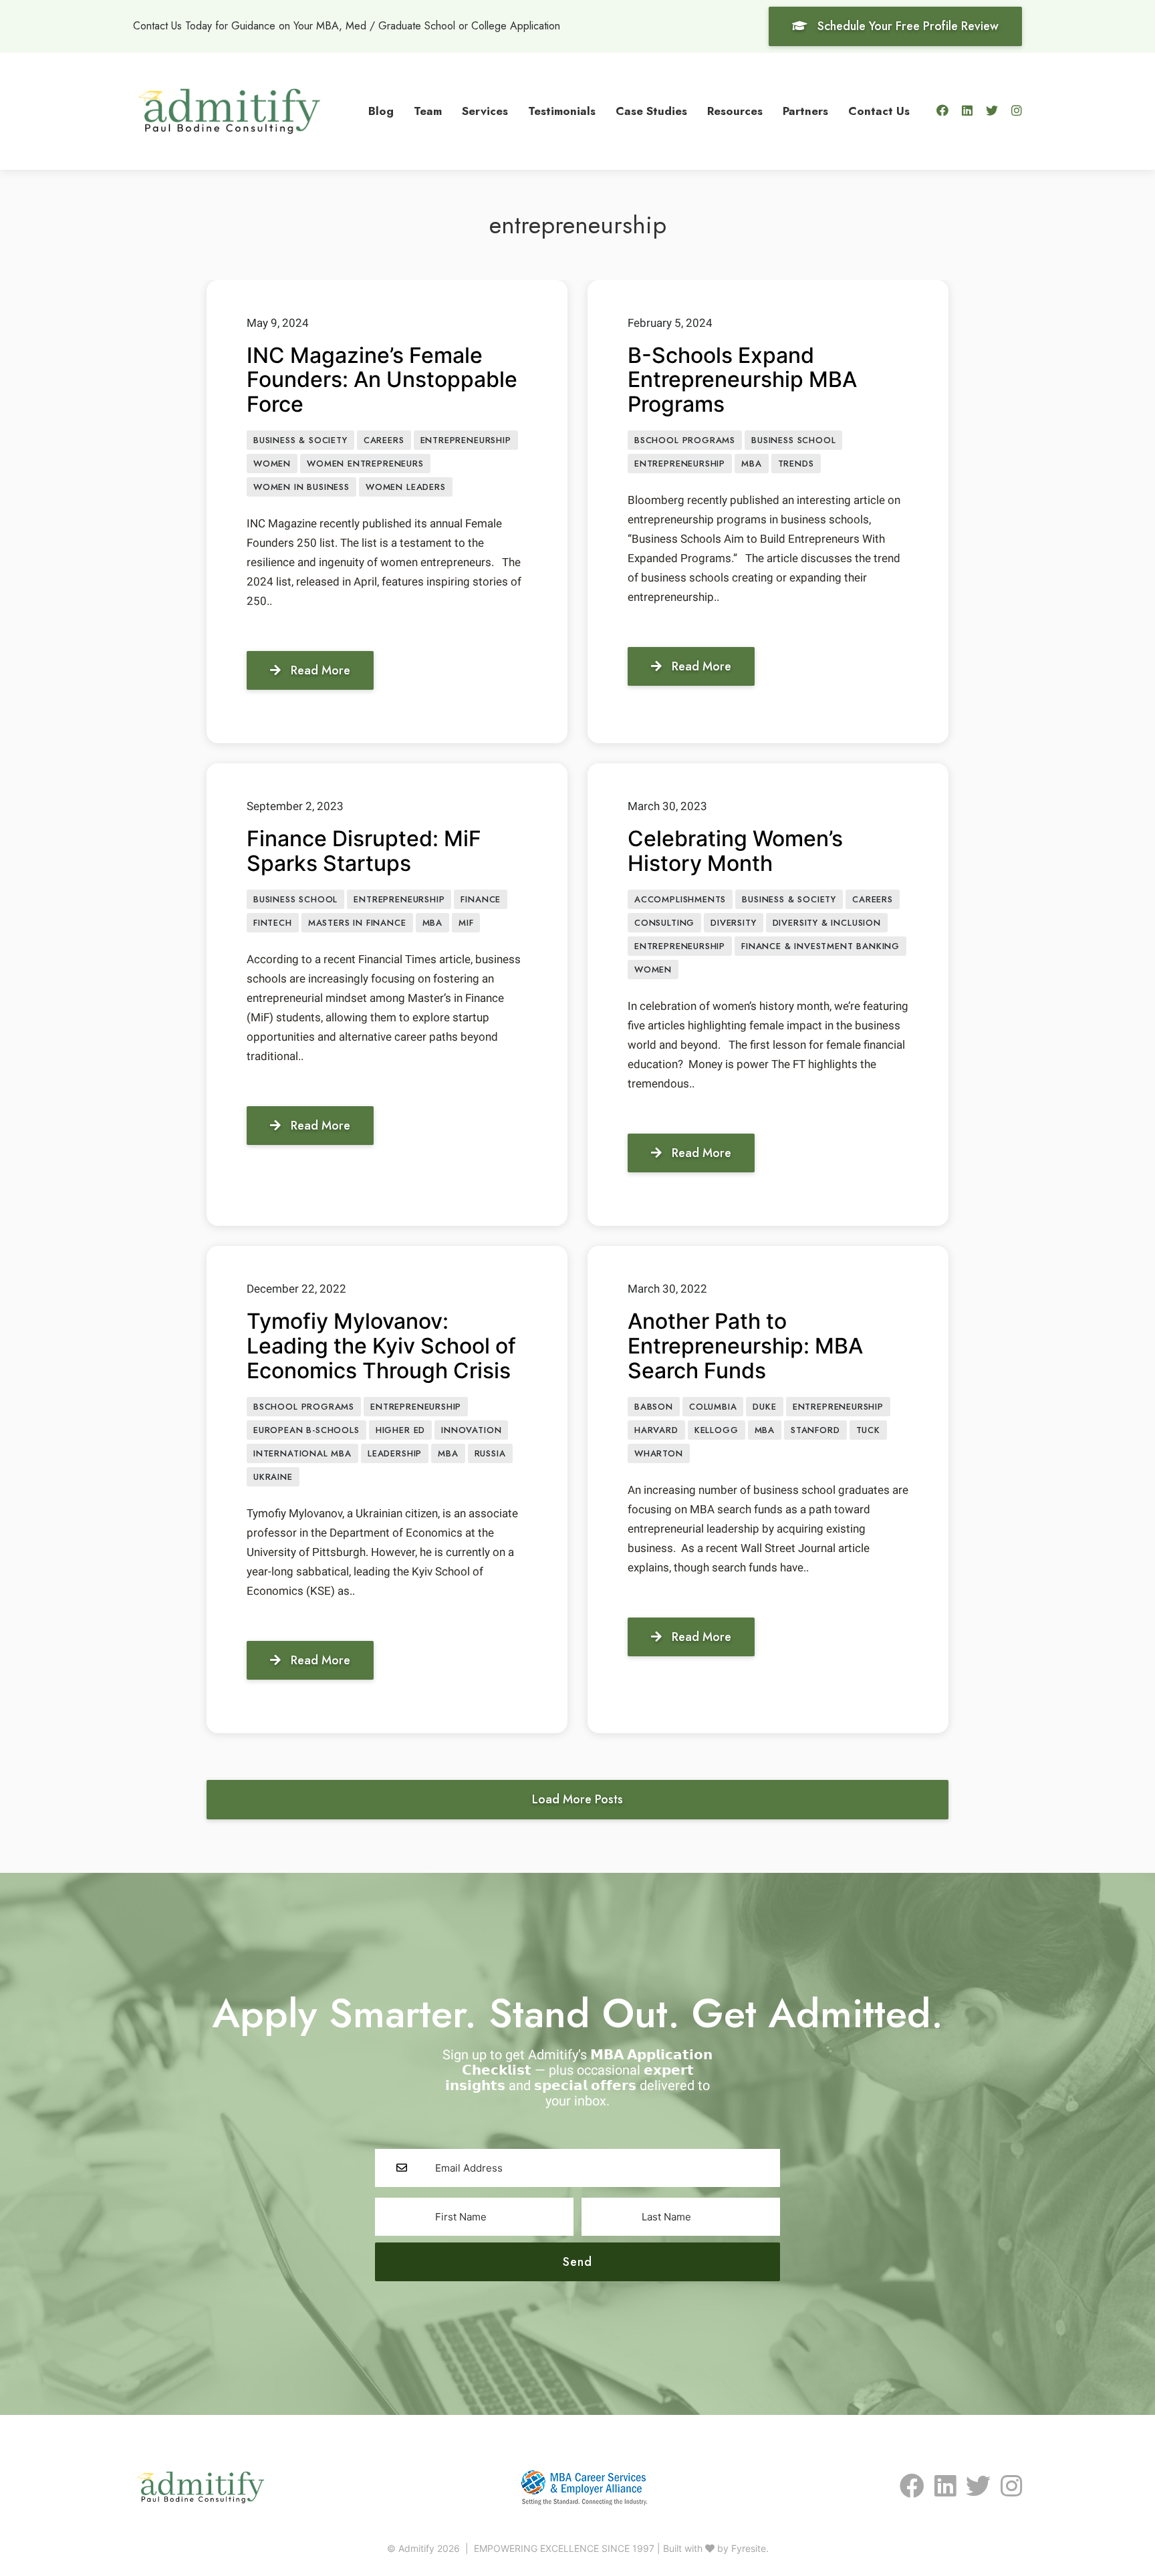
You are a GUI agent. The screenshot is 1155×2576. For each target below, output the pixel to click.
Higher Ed (400, 1430)
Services (485, 111)
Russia (490, 1453)
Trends (796, 464)
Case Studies (651, 111)
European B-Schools (306, 1430)
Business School (793, 440)
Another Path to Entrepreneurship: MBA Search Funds (745, 1346)
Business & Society (300, 440)
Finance (481, 899)
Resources (735, 111)
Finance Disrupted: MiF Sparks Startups (364, 851)
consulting (664, 923)
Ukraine (273, 1477)
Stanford (815, 1430)
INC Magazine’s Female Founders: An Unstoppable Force (382, 380)
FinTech (273, 923)
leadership (395, 1453)
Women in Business (301, 487)
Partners (805, 111)
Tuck (868, 1430)
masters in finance (357, 923)
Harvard (656, 1430)
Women (272, 464)
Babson (654, 1407)
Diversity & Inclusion (827, 923)
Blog (381, 111)
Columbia (713, 1407)
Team (428, 111)
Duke (764, 1407)
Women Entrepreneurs (365, 464)
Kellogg (717, 1430)
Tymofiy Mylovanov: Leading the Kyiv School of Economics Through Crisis (381, 1346)
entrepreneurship (466, 440)
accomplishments (680, 899)
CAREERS (384, 440)
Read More (320, 670)
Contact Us (879, 111)
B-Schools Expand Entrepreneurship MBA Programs (742, 380)
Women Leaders (406, 487)
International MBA (302, 1453)
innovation (471, 1430)
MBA (751, 464)
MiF (466, 923)
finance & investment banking (820, 946)
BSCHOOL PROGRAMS (685, 440)
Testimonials (562, 111)
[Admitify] (229, 110)
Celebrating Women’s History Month (735, 851)
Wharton (659, 1453)
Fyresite (749, 2548)
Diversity (733, 923)
